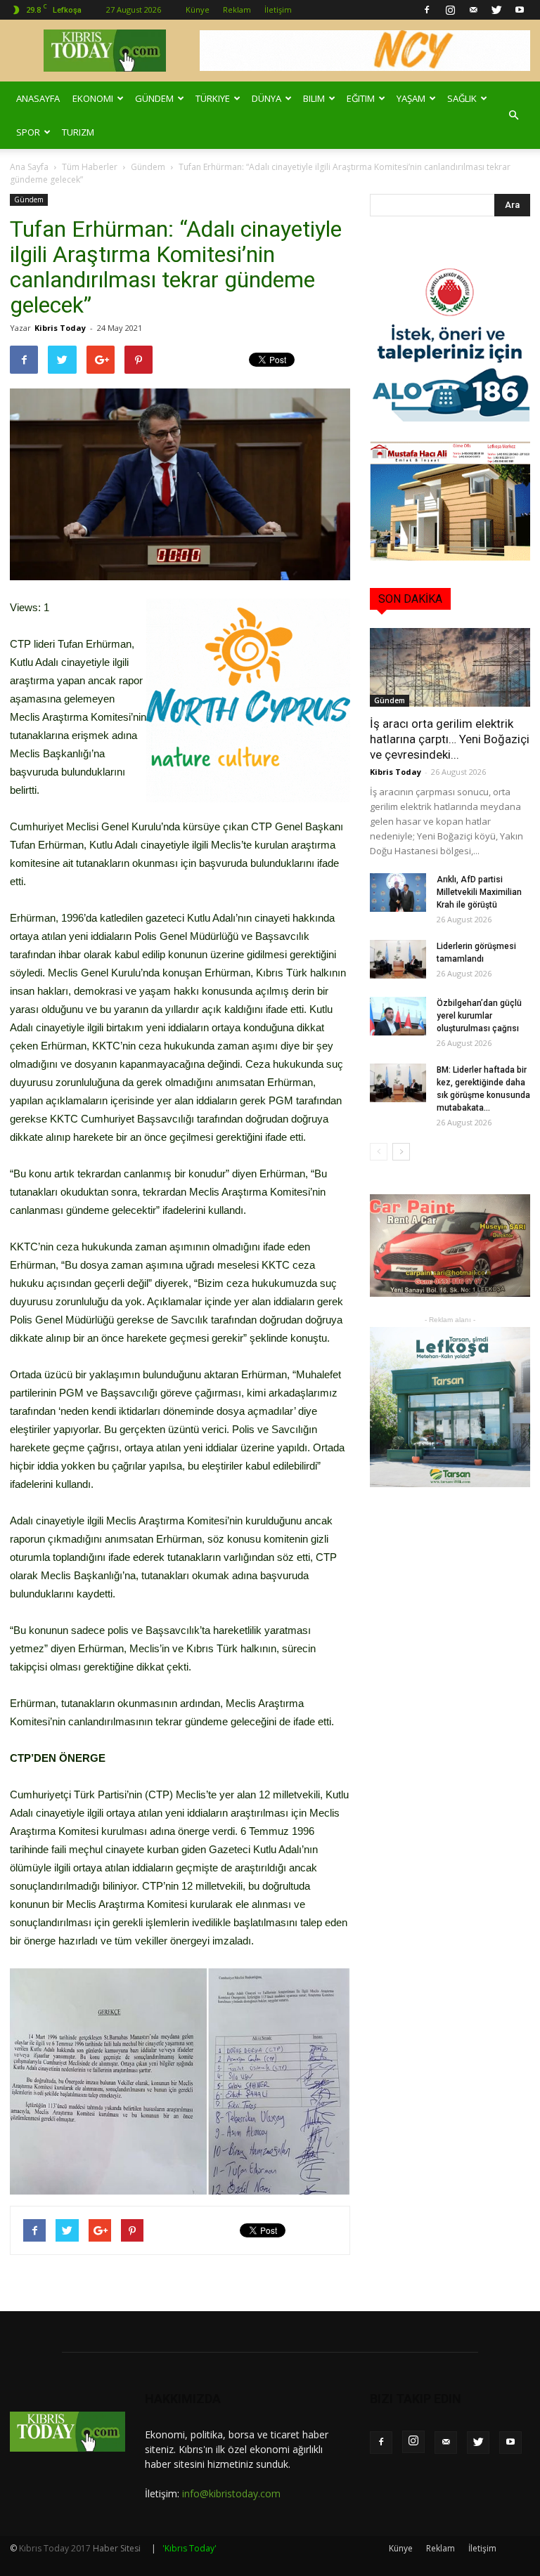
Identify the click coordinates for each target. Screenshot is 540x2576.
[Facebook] (427, 10)
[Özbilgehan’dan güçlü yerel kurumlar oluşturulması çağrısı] (398, 1016)
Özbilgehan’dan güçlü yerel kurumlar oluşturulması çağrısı (479, 1016)
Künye (198, 9)
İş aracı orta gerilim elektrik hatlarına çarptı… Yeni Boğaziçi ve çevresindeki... (450, 739)
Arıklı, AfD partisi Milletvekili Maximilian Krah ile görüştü (479, 892)
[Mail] (473, 10)
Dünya (266, 98)
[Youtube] (520, 10)
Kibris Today (60, 328)
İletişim (278, 9)
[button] (513, 115)
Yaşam (411, 98)
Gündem (154, 98)
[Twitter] (496, 10)
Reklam (237, 9)
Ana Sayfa (29, 167)
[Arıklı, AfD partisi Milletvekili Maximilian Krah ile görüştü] (398, 893)
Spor (28, 132)
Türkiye (213, 98)
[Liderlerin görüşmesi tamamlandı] (398, 959)
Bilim (314, 98)
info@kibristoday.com (231, 2493)
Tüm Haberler (90, 167)
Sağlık (462, 98)
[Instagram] (450, 10)
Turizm (78, 132)
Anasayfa (38, 98)
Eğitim (361, 98)
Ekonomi (93, 98)
